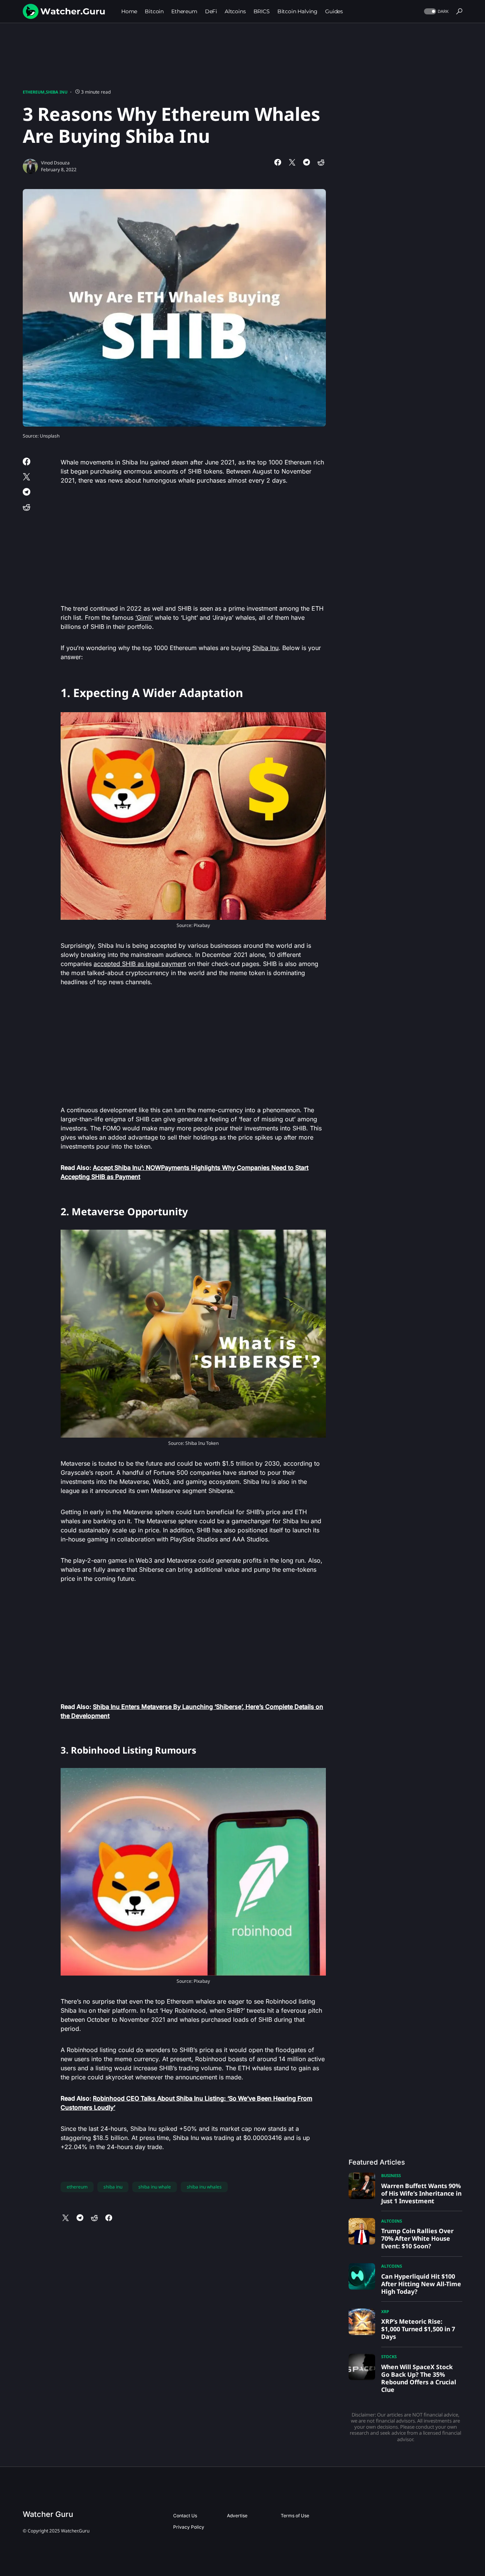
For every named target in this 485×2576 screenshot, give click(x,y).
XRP (385, 2311)
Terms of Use (295, 2516)
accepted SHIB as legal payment (140, 964)
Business (391, 2175)
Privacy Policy (189, 2527)
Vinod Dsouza (55, 163)
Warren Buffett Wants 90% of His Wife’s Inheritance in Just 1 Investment (421, 2193)
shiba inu (113, 2187)
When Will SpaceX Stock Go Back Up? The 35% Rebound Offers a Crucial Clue (419, 2378)
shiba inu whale (155, 2187)
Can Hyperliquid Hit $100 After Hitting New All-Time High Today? (421, 2284)
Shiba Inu (57, 92)
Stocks (389, 2356)
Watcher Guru (48, 2514)
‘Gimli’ (144, 617)
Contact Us (185, 2516)
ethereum (77, 2187)
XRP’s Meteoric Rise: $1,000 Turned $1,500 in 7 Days (418, 2329)
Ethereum (34, 92)
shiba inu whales (204, 2187)
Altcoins (392, 2221)
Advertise (237, 2516)
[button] (436, 12)
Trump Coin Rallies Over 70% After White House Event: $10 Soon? (417, 2238)
